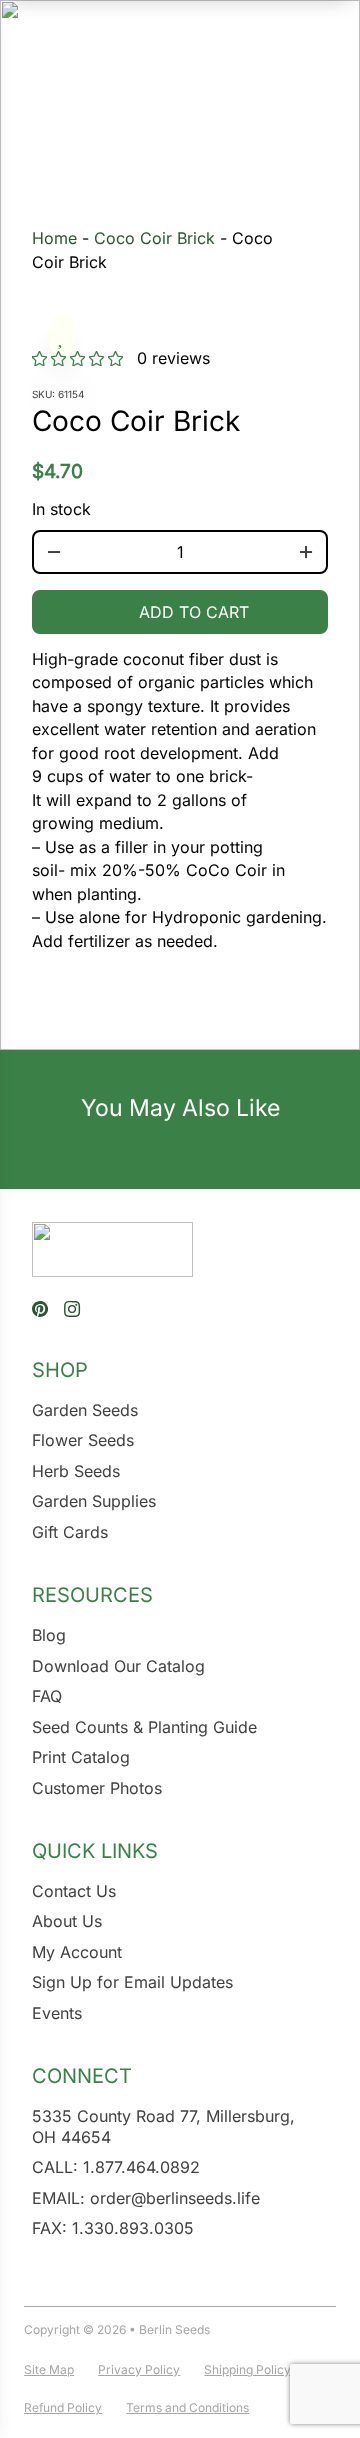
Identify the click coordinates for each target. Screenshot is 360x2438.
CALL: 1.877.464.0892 (116, 2167)
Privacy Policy (139, 2369)
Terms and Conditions (187, 2407)
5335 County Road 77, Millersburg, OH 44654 (163, 2126)
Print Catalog (81, 1757)
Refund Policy (63, 2407)
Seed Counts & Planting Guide (144, 1727)
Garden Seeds (85, 1410)
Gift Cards (70, 1532)
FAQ (47, 1696)
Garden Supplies (94, 1501)
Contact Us (74, 1891)
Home (54, 238)
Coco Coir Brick (154, 238)
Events (57, 2013)
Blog (49, 1635)
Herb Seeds (76, 1471)
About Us (67, 1921)
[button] (62, 336)
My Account (77, 1952)
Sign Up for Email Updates (132, 1982)
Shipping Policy (247, 2369)
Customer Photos (97, 1788)
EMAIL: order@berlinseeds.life (146, 2198)
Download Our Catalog (118, 1666)
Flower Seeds (83, 1440)
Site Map (49, 2369)
